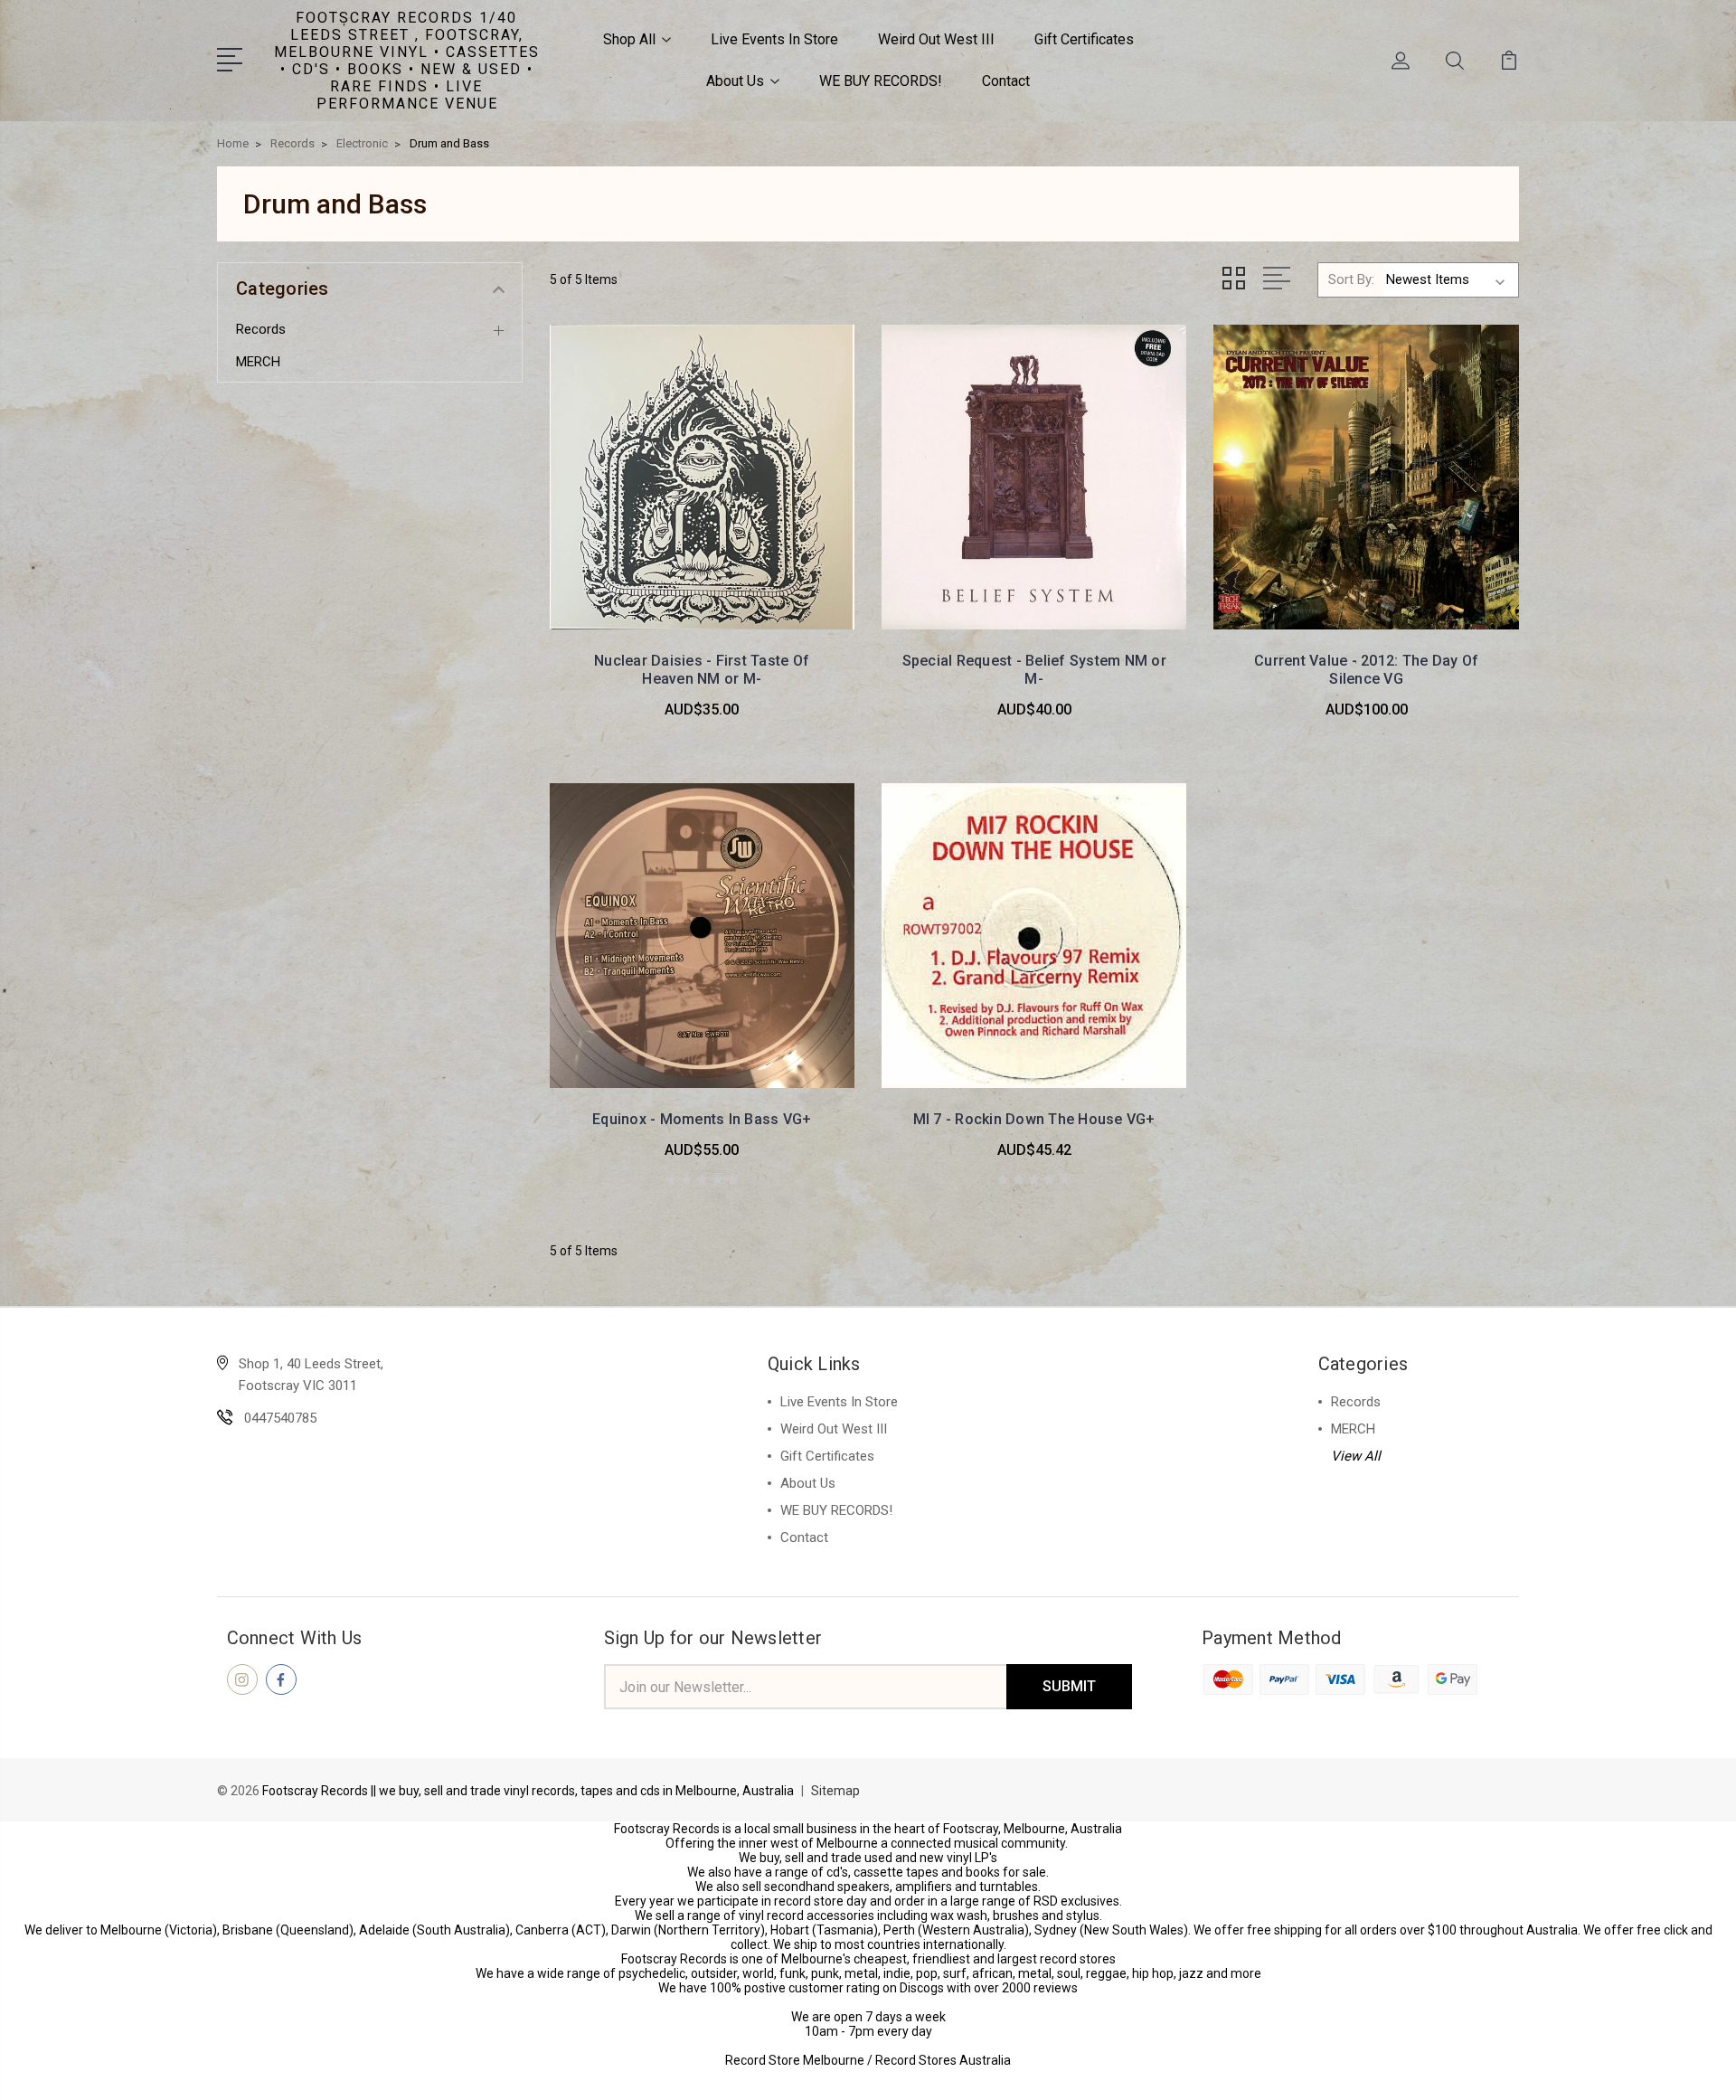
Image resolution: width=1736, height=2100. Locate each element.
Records (261, 329)
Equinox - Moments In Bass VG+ (702, 1119)
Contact (1006, 81)
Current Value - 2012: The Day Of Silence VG (1366, 670)
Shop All (629, 39)
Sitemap (835, 1791)
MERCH (258, 362)
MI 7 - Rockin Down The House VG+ (1034, 1119)
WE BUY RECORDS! (881, 81)
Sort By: (1351, 279)
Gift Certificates (1084, 39)
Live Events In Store (774, 39)
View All (1356, 1456)
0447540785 (280, 1418)
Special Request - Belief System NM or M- (1034, 670)
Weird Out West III (936, 39)
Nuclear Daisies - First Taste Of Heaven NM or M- (702, 670)
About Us (735, 81)
